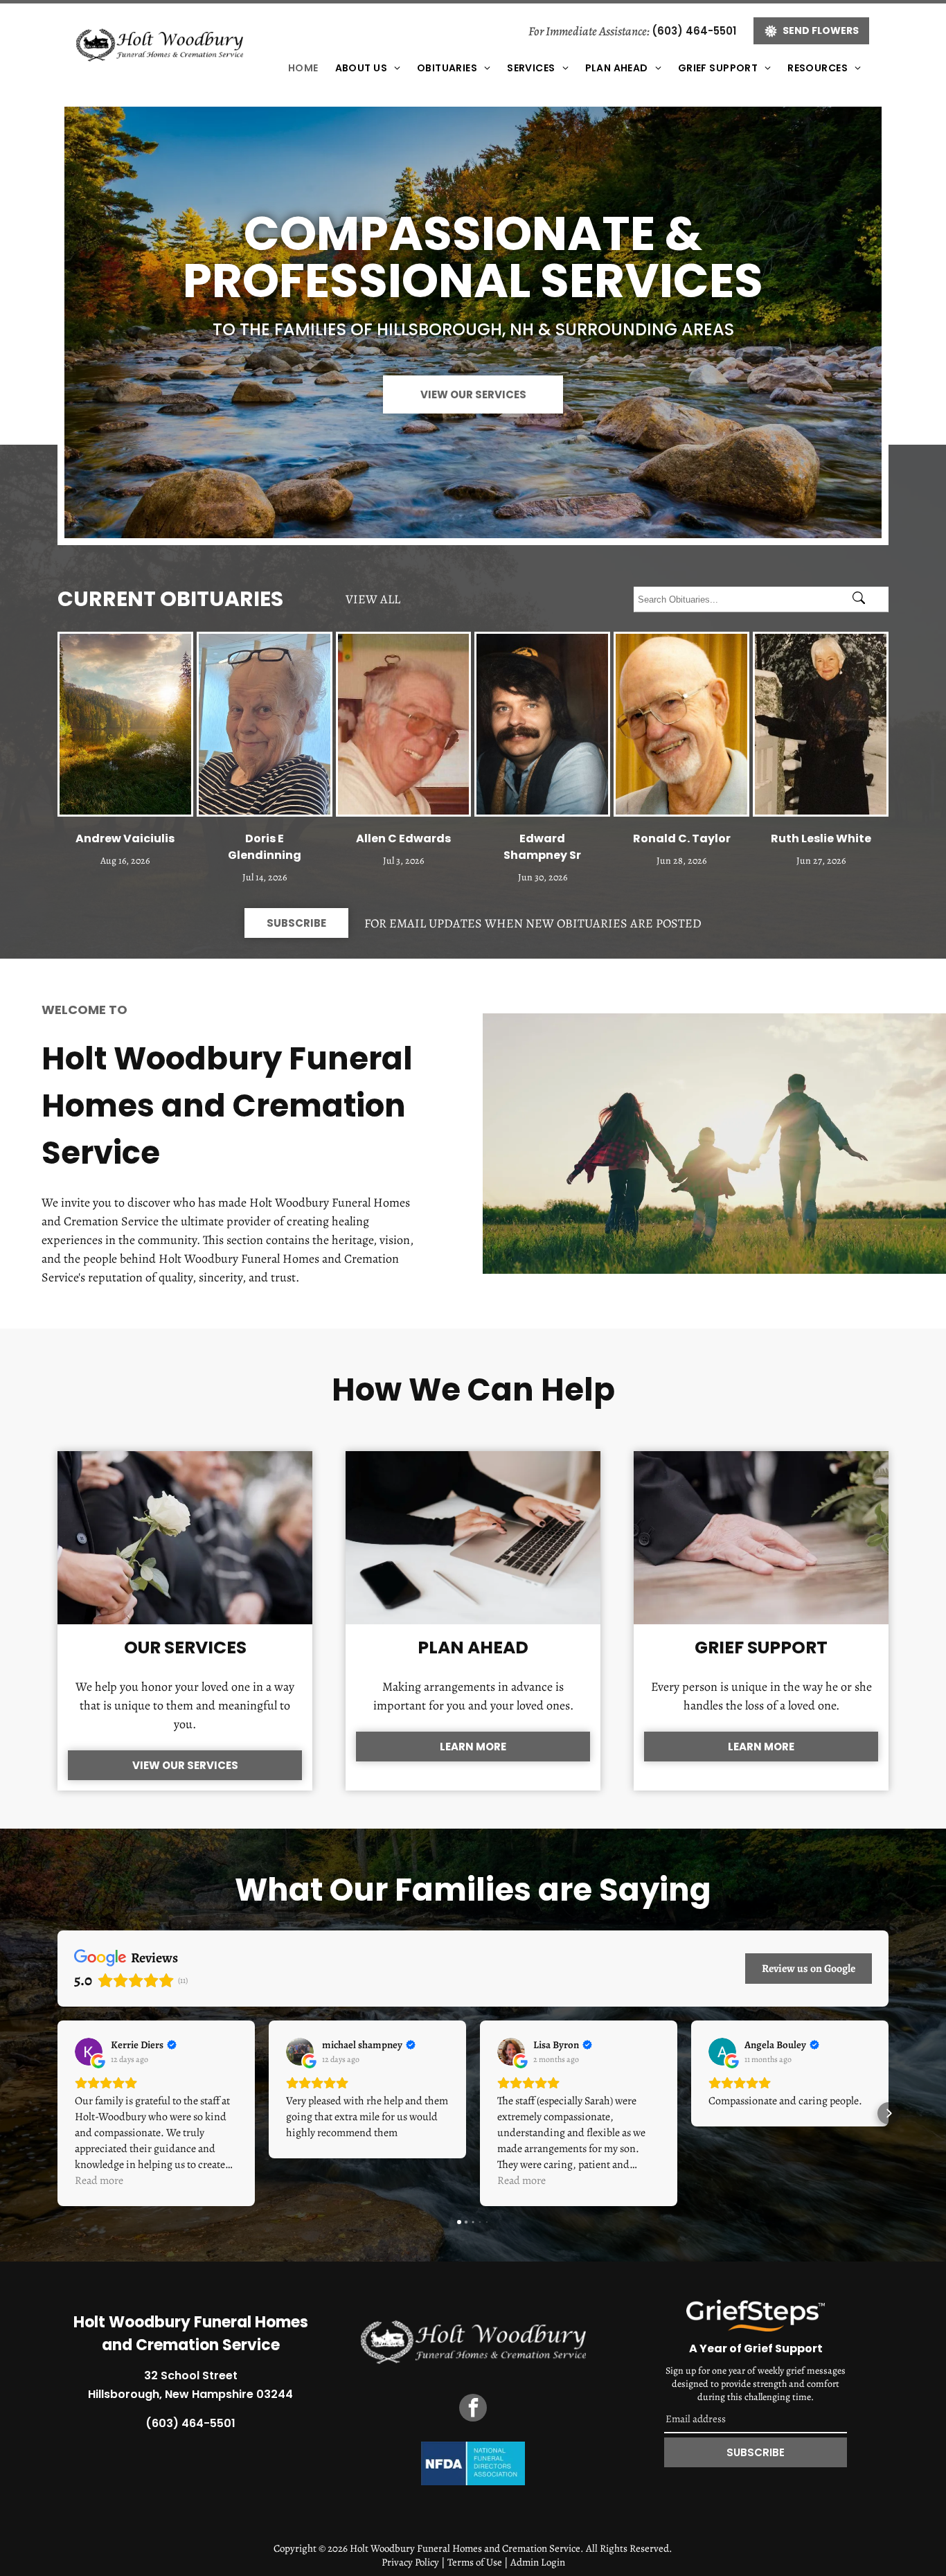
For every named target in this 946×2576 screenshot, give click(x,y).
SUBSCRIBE (756, 2452)
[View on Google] (89, 2052)
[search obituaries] (863, 599)
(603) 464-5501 (694, 31)
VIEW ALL (373, 599)
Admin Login (538, 2562)
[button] (57, 2113)
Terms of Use (475, 2562)
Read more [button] (99, 2180)
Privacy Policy (410, 2562)
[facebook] (473, 2409)
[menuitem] (303, 68)
